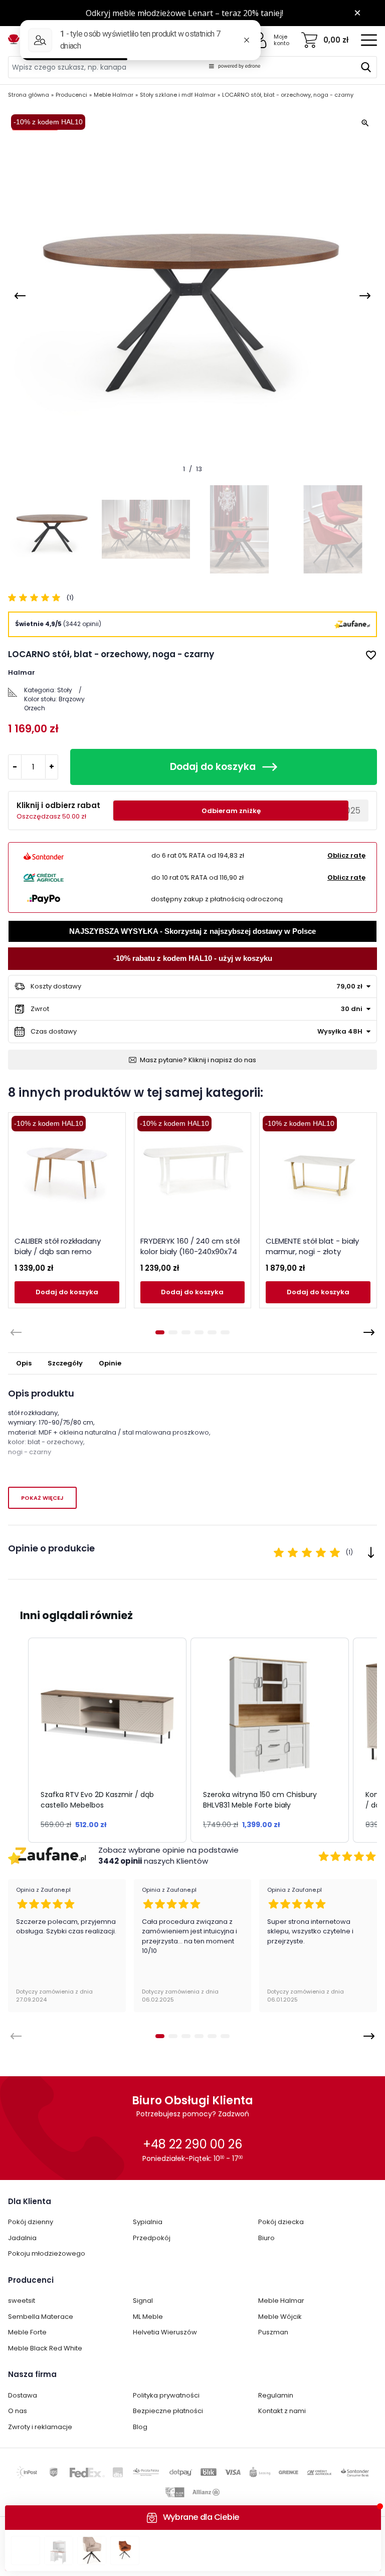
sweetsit (22, 2301)
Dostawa (23, 2395)
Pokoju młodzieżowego (47, 2253)
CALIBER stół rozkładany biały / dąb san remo (58, 1246)
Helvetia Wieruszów (165, 2332)
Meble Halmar (281, 2301)
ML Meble (148, 2317)
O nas (18, 2411)
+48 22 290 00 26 (192, 2144)
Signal (143, 2301)
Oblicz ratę (346, 855)
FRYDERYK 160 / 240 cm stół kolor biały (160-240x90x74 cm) (190, 1251)
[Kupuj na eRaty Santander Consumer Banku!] (44, 856)
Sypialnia (148, 2222)
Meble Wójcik (280, 2317)
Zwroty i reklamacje (40, 2427)
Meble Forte (27, 2332)
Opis (24, 1363)
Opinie (110, 1363)
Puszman (273, 2332)
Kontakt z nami (282, 2411)
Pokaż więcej (42, 1498)
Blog (140, 2427)
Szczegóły (65, 1363)
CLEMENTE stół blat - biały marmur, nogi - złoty (312, 1246)
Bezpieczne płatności (168, 2411)
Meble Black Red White (45, 2348)
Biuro (266, 2238)
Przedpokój (152, 2238)
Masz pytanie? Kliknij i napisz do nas (198, 1060)
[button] (18, 1740)
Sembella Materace (41, 2317)
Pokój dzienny (31, 2222)
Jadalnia (22, 2238)
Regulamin (276, 2395)
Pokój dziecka (281, 2222)
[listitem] (107, 1740)
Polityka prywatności (166, 2395)
